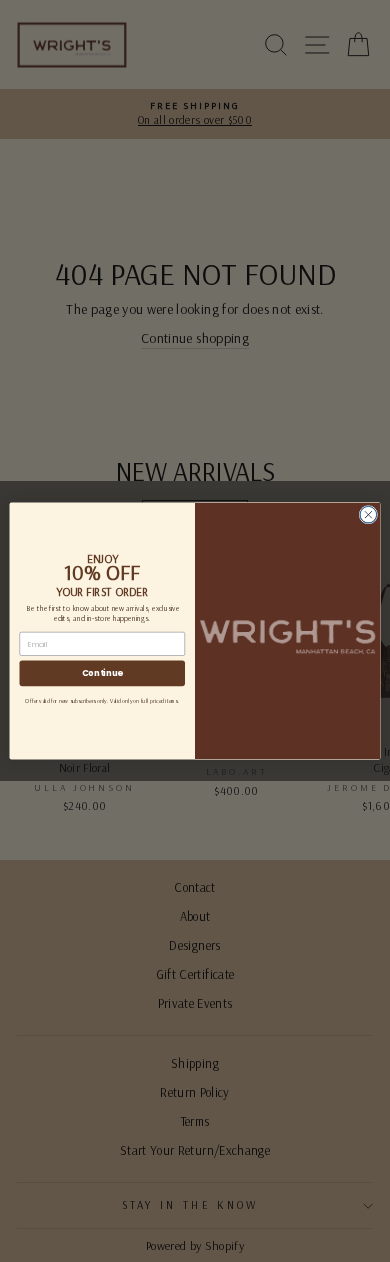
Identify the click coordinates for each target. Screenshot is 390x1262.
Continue (102, 673)
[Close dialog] (368, 514)
